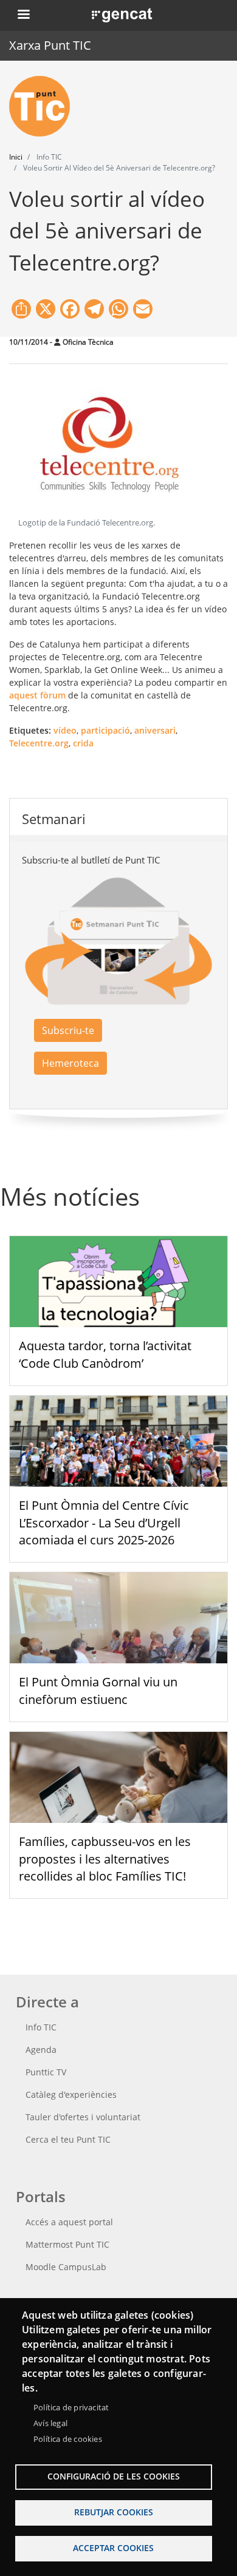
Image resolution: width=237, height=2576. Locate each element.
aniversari (155, 730)
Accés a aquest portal (69, 2222)
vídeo (65, 730)
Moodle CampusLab (66, 2267)
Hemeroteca (70, 1063)
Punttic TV (46, 2072)
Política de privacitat (71, 2407)
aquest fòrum (37, 695)
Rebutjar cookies (114, 2512)
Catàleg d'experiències (71, 2094)
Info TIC (41, 2027)
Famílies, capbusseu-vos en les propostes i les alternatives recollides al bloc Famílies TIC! (105, 1859)
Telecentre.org (39, 743)
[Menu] (23, 15)
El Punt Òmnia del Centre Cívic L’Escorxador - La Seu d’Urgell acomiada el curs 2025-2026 (104, 1523)
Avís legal (50, 2423)
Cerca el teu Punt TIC (68, 2139)
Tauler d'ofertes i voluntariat (83, 2117)
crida (83, 743)
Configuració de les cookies (114, 2476)
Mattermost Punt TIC (67, 2244)
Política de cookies (68, 2439)
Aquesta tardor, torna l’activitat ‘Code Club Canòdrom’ (105, 1354)
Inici (16, 157)
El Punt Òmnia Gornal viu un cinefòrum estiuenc (98, 1691)
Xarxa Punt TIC (50, 45)
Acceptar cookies (113, 2548)
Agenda (41, 2050)
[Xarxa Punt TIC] (44, 106)
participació (105, 730)
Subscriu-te (68, 1030)
